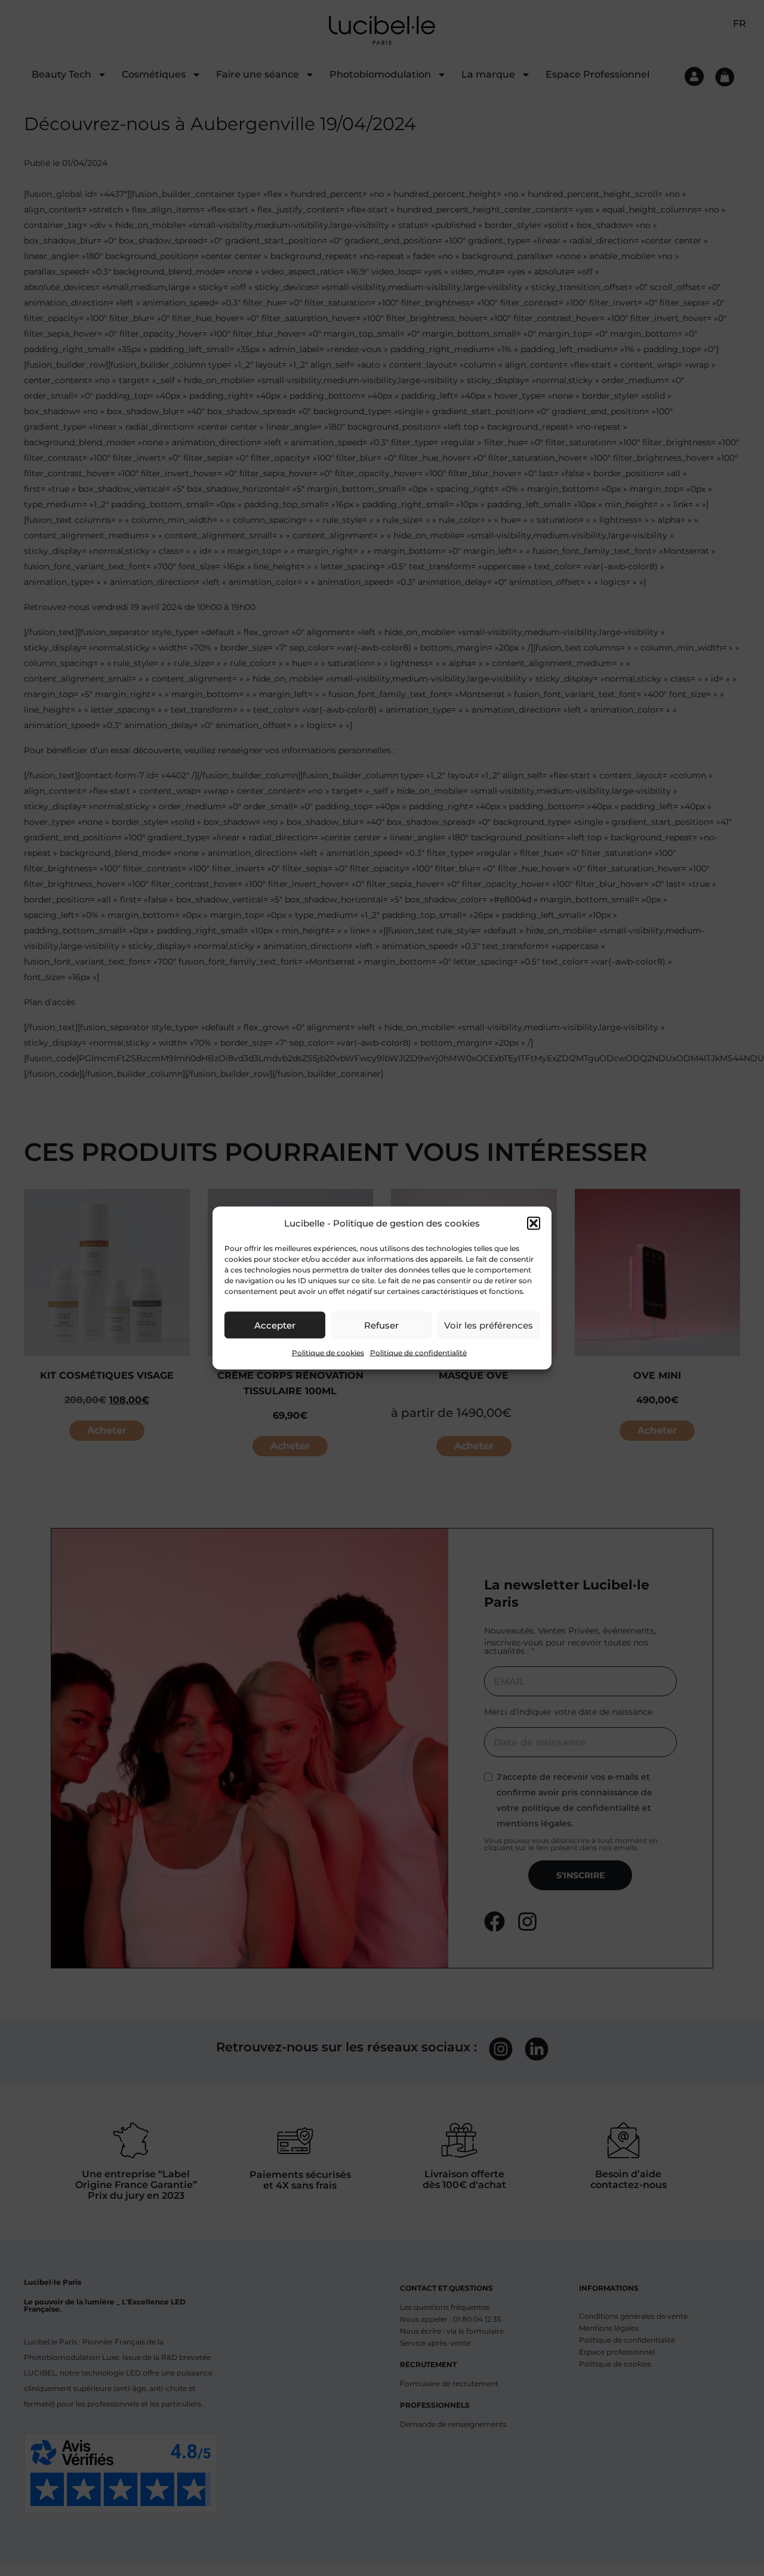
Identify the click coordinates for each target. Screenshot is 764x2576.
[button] (534, 1224)
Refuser (381, 1325)
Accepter (275, 1325)
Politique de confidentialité (418, 1353)
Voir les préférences (489, 1325)
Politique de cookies (328, 1353)
